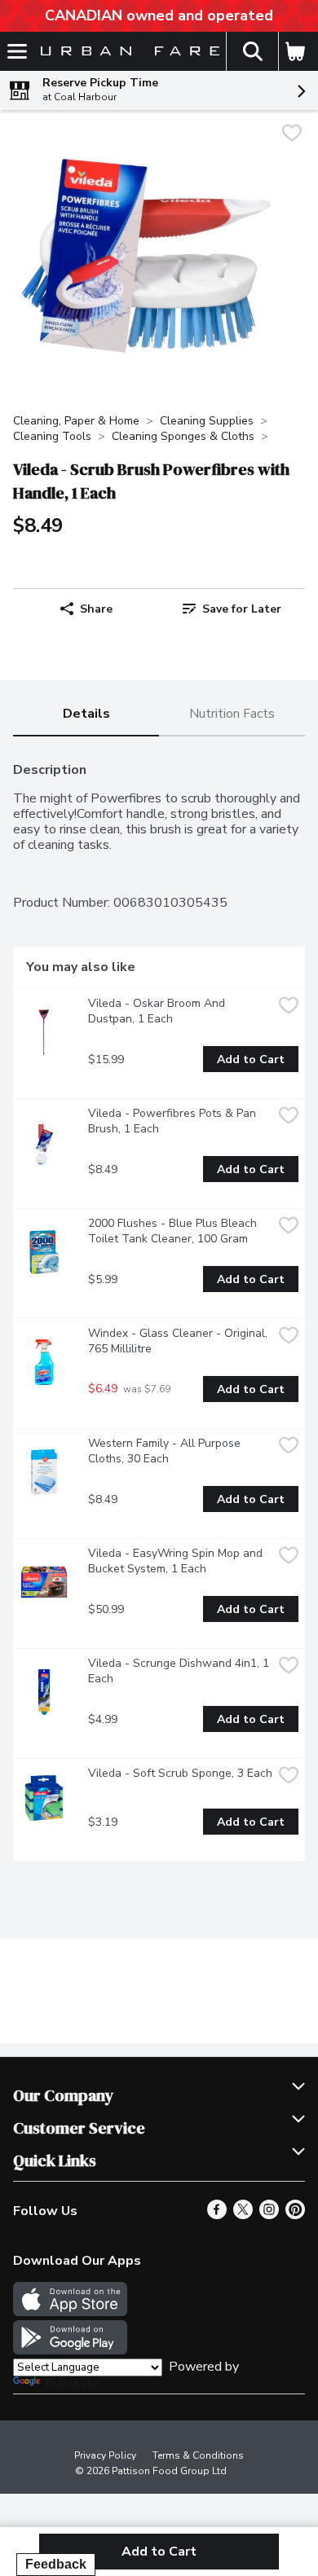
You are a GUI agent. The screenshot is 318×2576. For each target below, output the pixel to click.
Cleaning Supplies (207, 421)
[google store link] (70, 2350)
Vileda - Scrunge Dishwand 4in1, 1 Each (180, 1671)
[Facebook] (217, 2215)
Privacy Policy (105, 2455)
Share (96, 609)
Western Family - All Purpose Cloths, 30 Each (166, 1451)
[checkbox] (292, 135)
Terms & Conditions (198, 2455)
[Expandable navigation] (17, 51)
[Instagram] (269, 2215)
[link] (232, 609)
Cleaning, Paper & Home (76, 421)
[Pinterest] (295, 2215)
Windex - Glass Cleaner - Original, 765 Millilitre (179, 1341)
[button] (252, 51)
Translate (71, 2384)
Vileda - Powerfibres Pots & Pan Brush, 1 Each (174, 1121)
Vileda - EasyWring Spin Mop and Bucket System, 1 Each (177, 1561)
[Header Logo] (127, 52)
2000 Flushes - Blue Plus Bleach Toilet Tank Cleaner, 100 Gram (174, 1231)
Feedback (56, 2564)
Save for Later (242, 609)
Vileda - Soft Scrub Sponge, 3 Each (180, 1773)
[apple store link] (70, 2312)
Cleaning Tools (52, 436)
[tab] (86, 715)
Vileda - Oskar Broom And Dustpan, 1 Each (158, 1011)
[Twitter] (243, 2215)
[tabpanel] (159, 1305)
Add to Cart (251, 1059)
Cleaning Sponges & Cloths (183, 436)
